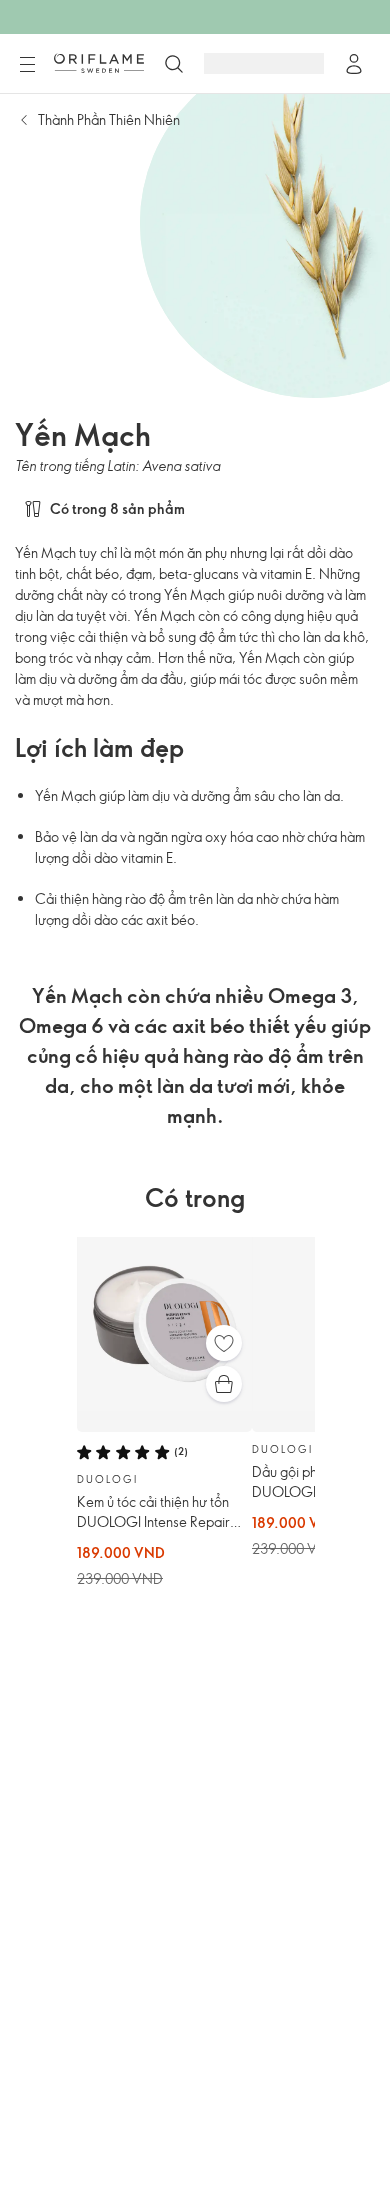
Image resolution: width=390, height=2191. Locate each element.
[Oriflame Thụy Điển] (99, 63)
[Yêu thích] (224, 1343)
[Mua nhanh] (224, 1384)
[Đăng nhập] (354, 64)
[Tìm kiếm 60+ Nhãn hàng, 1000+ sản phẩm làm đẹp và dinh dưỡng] (174, 64)
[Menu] (27, 65)
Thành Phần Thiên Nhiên (109, 119)
